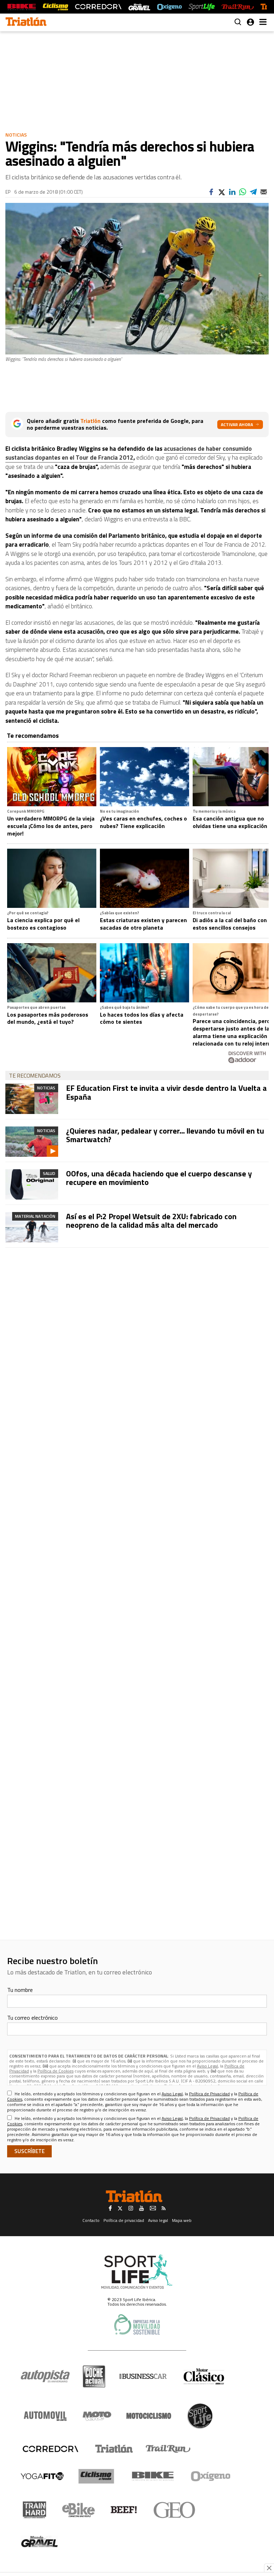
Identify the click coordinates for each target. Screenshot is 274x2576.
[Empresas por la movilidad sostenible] (137, 2324)
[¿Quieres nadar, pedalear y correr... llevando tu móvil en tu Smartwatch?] (32, 1142)
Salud (49, 1173)
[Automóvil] (45, 2416)
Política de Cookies (55, 2071)
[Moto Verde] (97, 2416)
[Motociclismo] (149, 2416)
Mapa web (182, 2220)
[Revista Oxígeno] (169, 7)
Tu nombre (20, 1990)
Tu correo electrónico (32, 2018)
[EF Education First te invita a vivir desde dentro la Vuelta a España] (32, 1099)
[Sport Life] (200, 2416)
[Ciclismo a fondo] (55, 7)
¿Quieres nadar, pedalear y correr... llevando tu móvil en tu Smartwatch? (165, 1135)
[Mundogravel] (39, 2541)
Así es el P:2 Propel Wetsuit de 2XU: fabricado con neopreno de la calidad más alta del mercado (151, 1221)
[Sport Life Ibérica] (137, 2272)
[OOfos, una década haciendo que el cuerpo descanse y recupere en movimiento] (32, 1184)
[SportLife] (202, 7)
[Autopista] (45, 2376)
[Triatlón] (113, 2449)
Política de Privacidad (209, 2094)
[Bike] (153, 2476)
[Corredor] (50, 2449)
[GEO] (175, 2510)
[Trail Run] (237, 7)
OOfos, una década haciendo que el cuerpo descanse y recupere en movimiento (159, 1178)
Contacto (91, 2220)
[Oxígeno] (212, 2476)
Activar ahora (237, 425)
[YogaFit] (42, 2476)
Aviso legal (158, 2220)
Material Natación (35, 1216)
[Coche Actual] (94, 2376)
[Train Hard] (34, 2510)
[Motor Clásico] (204, 2376)
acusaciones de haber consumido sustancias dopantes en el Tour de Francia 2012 (129, 453)
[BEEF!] (124, 2510)
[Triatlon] (26, 22)
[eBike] (79, 2510)
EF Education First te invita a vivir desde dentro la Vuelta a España (166, 1092)
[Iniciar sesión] (250, 22)
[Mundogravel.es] (139, 7)
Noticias (16, 135)
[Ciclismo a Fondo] (96, 2476)
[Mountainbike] (22, 7)
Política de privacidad (124, 2220)
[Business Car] (143, 2376)
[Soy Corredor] (98, 7)
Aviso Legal (207, 2066)
